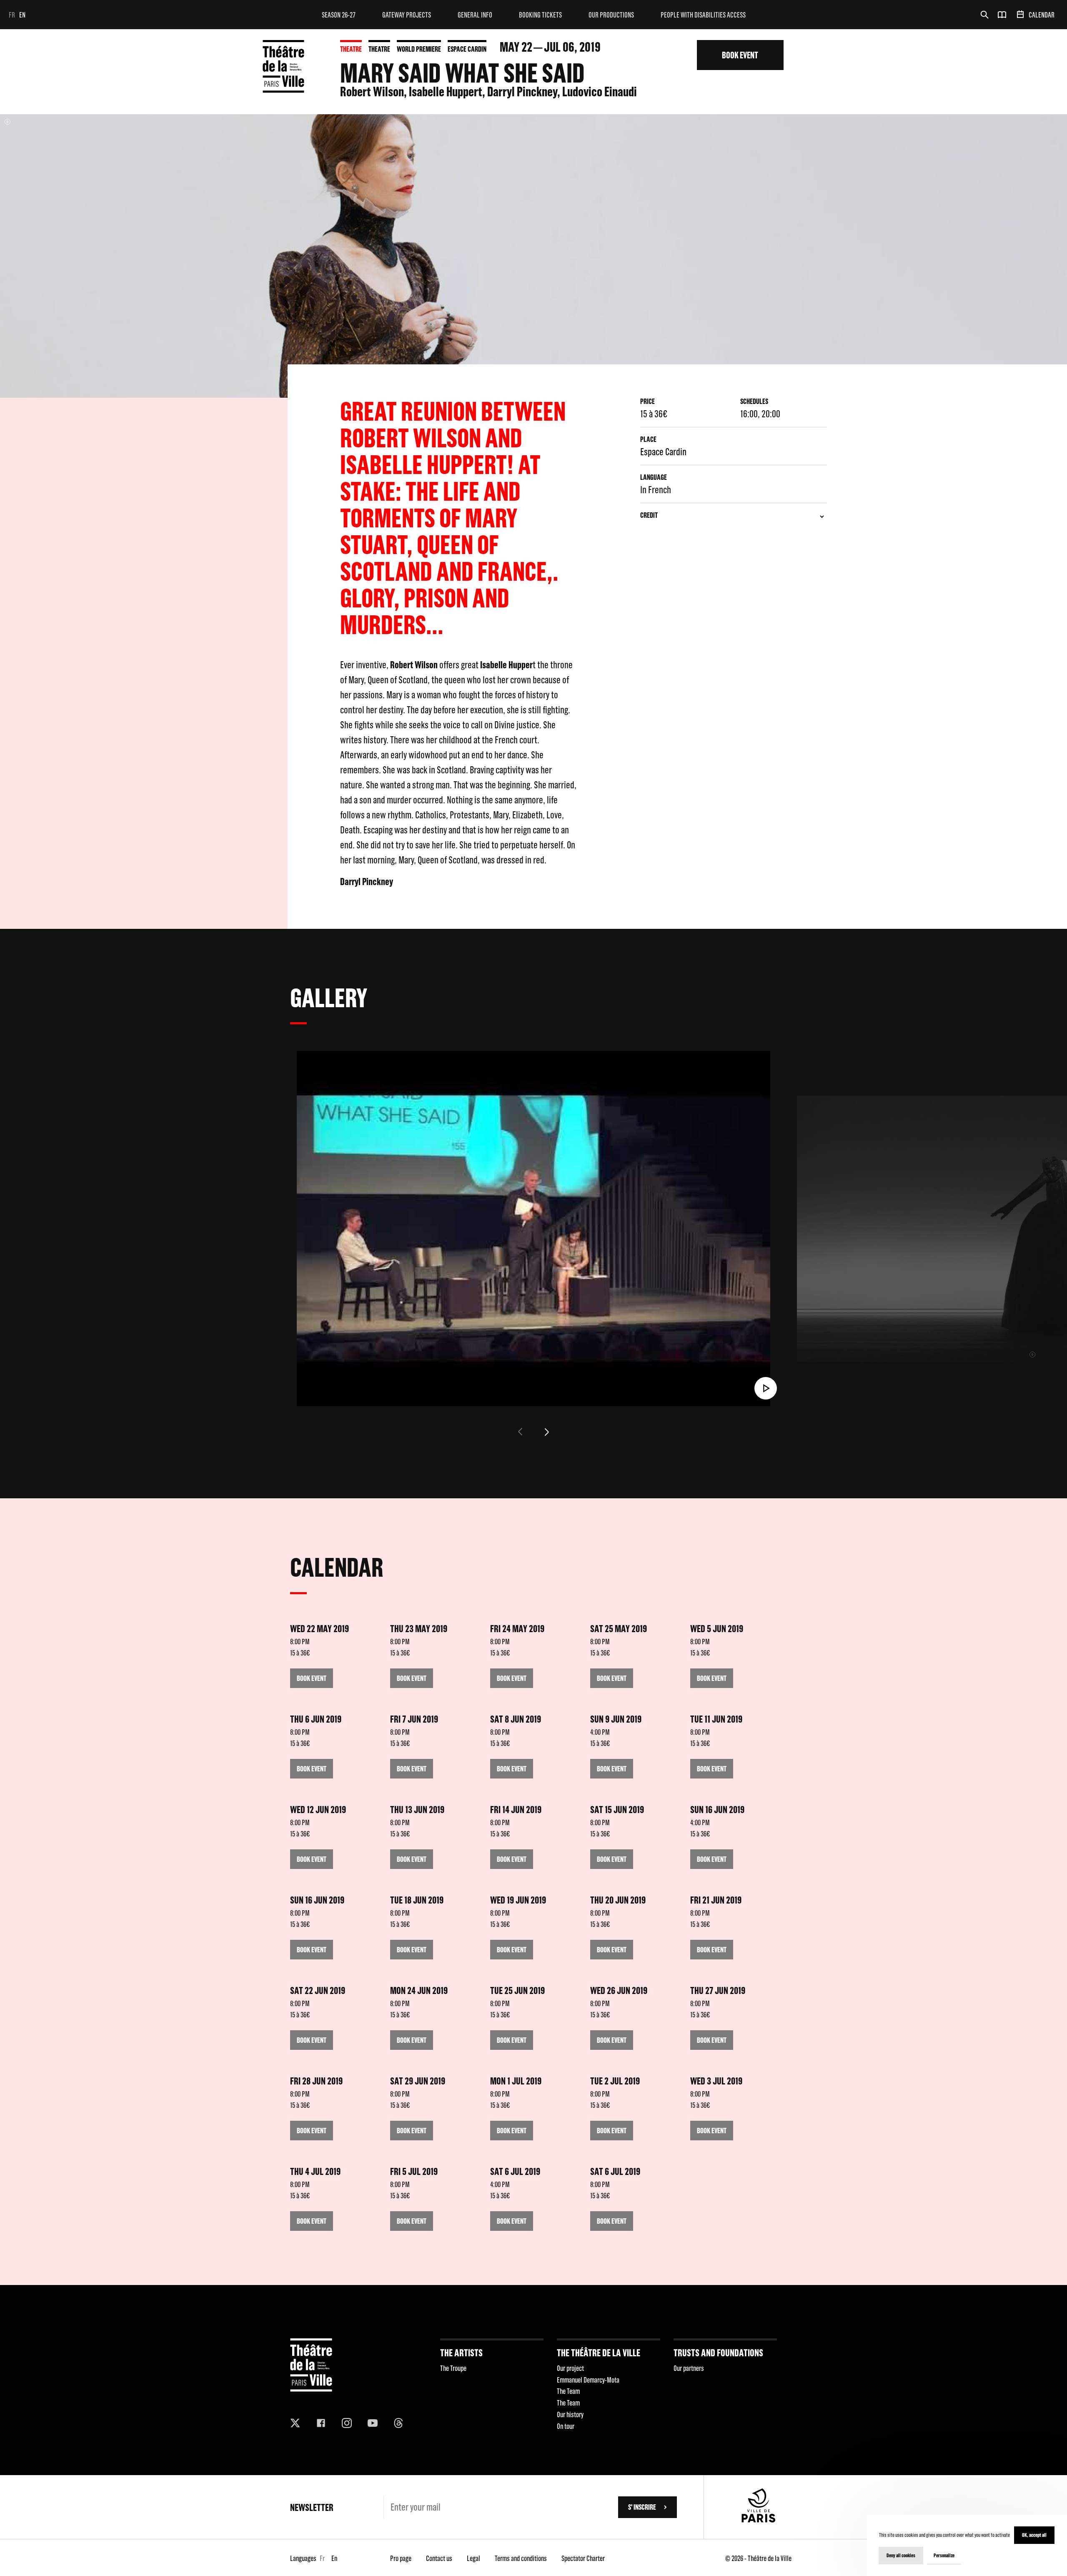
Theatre (351, 49)
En (22, 15)
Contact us (439, 2558)
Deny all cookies (901, 2555)
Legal (473, 2558)
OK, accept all (1034, 2535)
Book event (740, 55)
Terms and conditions (521, 2558)
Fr (12, 15)
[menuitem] (339, 15)
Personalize (944, 2555)
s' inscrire (642, 2507)
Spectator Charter (583, 2558)
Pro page (401, 2558)
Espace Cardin (467, 49)
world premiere (419, 49)
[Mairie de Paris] (759, 2520)
